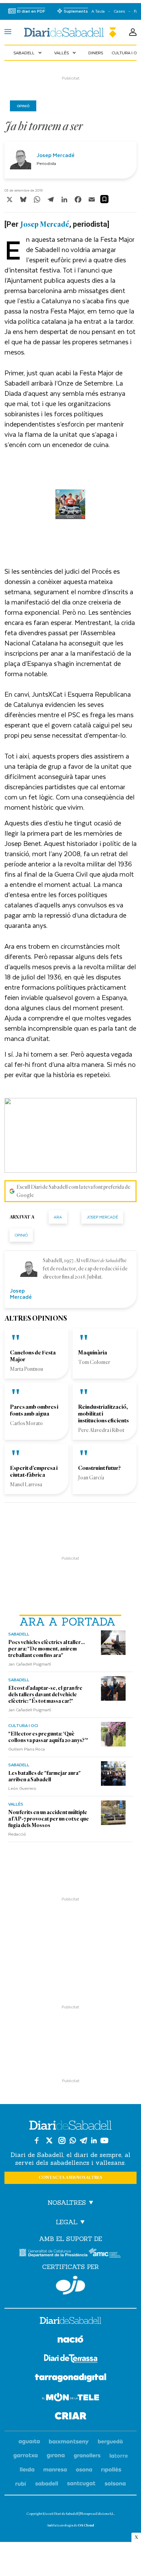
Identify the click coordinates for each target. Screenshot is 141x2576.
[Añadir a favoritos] (104, 199)
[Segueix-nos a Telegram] (84, 2140)
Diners (96, 53)
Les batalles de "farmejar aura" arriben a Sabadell (44, 1776)
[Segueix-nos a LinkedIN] (94, 2140)
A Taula (98, 11)
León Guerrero (22, 1788)
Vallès (66, 53)
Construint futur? (99, 1468)
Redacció (17, 1834)
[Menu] (8, 32)
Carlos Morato (26, 1423)
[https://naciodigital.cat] (70, 2340)
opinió (21, 1235)
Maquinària (93, 1353)
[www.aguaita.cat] (29, 2442)
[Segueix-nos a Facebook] (37, 2140)
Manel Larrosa (26, 1485)
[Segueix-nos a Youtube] (104, 2140)
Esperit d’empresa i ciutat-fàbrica (34, 1471)
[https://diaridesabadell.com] (70, 2322)
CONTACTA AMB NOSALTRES (70, 2178)
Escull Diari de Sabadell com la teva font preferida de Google (73, 1191)
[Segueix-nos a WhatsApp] (73, 2140)
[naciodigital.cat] (69, 2442)
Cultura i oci (23, 1725)
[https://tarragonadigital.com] (71, 2379)
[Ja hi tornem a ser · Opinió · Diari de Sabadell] (70, 32)
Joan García (91, 1478)
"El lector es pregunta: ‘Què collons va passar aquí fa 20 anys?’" (48, 1737)
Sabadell (28, 53)
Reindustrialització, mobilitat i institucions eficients (103, 1414)
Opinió (23, 106)
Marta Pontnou (27, 1369)
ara (58, 1217)
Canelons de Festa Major (33, 1356)
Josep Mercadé (56, 155)
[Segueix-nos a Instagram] (62, 2140)
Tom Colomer (94, 1362)
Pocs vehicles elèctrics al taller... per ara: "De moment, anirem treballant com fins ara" (47, 1649)
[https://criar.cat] (71, 2417)
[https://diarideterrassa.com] (71, 2360)
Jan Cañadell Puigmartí (30, 1664)
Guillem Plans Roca (27, 1749)
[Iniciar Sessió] (133, 32)
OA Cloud (86, 2525)
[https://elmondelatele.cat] (70, 2398)
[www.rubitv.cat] (21, 2484)
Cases (119, 11)
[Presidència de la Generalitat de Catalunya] (53, 2253)
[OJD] (70, 2285)
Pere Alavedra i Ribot (101, 1430)
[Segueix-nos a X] (49, 2140)
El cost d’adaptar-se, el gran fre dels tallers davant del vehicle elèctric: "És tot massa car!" (45, 1695)
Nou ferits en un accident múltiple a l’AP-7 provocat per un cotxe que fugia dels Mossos (49, 1819)
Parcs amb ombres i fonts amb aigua (34, 1410)
